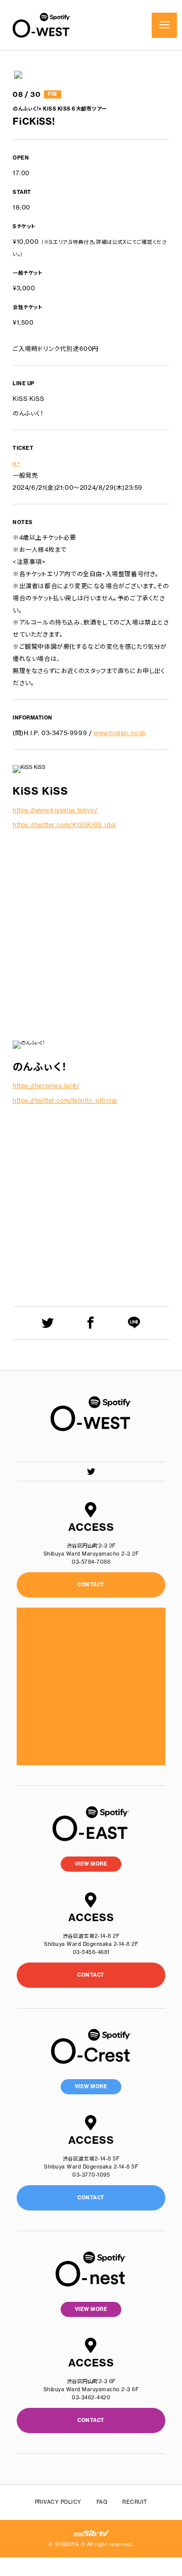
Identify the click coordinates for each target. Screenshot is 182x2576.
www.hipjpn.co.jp (120, 733)
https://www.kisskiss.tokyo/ (55, 810)
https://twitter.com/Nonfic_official (65, 1100)
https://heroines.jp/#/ (46, 1086)
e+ (16, 463)
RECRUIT (135, 2502)
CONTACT (91, 1975)
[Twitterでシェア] (48, 1323)
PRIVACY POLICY (58, 2502)
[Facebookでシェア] (91, 1323)
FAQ (102, 2502)
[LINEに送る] (134, 1323)
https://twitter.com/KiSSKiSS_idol (64, 825)
